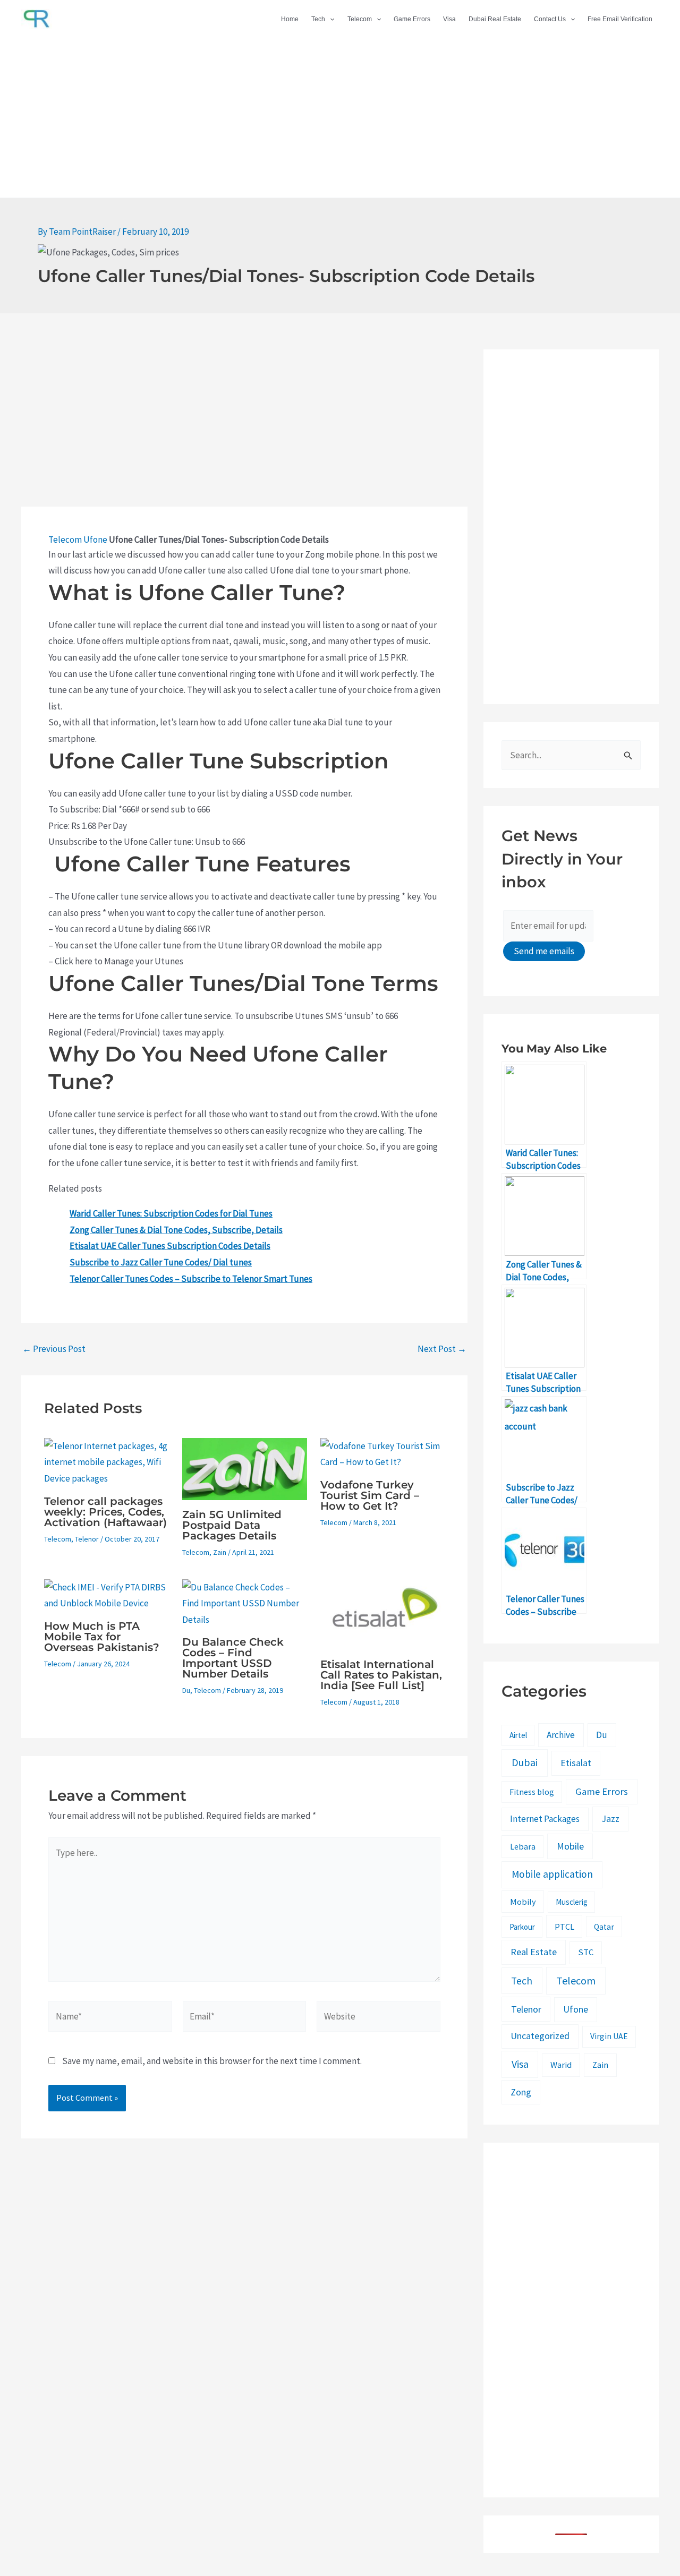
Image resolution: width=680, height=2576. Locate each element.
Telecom (360, 19)
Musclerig (572, 1902)
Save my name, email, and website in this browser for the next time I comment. (212, 2061)
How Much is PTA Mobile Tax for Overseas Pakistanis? (102, 1637)
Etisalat (576, 1763)
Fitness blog (532, 1792)
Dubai (525, 1762)
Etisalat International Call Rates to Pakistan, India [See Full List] (381, 1675)
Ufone (95, 540)
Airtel (518, 1735)
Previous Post (54, 1349)
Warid (561, 2065)
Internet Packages (545, 1819)
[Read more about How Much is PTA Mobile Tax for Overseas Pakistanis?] (107, 1594)
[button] (330, 19)
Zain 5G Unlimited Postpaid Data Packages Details (232, 1525)
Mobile (570, 1846)
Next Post (442, 1349)
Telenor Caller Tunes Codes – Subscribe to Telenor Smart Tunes (191, 1279)
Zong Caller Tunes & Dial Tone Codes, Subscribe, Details (176, 1230)
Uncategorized (540, 2036)
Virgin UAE (609, 2036)
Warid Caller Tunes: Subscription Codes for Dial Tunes (171, 1213)
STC (586, 1952)
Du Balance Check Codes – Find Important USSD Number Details (233, 1658)
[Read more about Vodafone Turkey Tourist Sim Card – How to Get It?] (383, 1453)
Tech (318, 19)
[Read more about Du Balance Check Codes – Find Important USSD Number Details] (245, 1603)
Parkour (522, 1927)
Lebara (523, 1846)
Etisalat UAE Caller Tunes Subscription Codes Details (170, 1246)
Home (290, 19)
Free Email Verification (620, 19)
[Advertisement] (340, 118)
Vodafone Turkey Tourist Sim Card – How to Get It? (370, 1495)
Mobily (523, 1902)
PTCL (564, 1927)
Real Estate (534, 1952)
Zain (220, 1552)
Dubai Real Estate (495, 19)
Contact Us (550, 19)
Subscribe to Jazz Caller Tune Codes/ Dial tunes (161, 1262)
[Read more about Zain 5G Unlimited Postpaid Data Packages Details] (245, 1468)
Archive (561, 1735)
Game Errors (412, 19)
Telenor (87, 1539)
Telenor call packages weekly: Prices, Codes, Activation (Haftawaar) (105, 1512)
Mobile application (552, 1874)
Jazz (610, 1818)
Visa (449, 19)
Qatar (604, 1927)
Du (186, 1690)
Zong (521, 2092)
